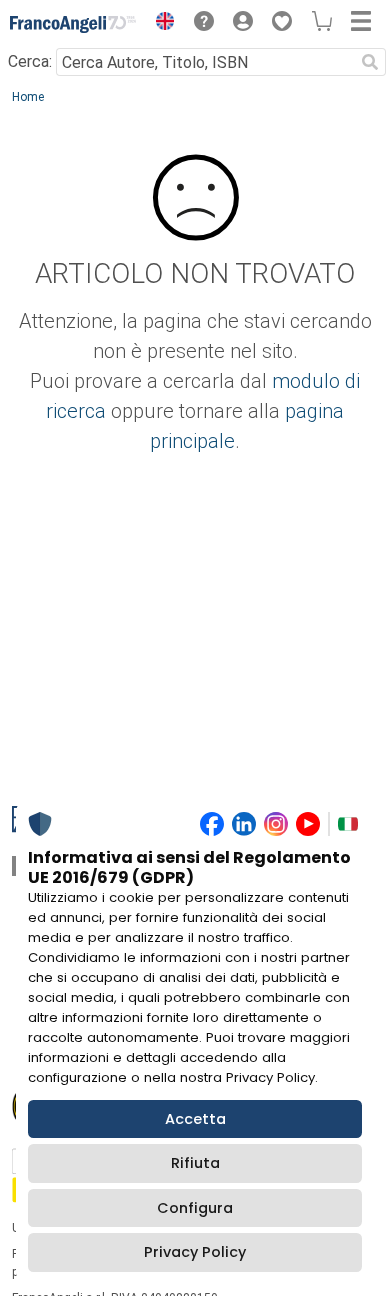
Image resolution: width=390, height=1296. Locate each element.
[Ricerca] (370, 62)
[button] (160, 24)
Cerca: (30, 61)
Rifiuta (195, 1163)
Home (28, 97)
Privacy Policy (195, 1252)
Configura (195, 1208)
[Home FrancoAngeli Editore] (73, 24)
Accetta (195, 1119)
